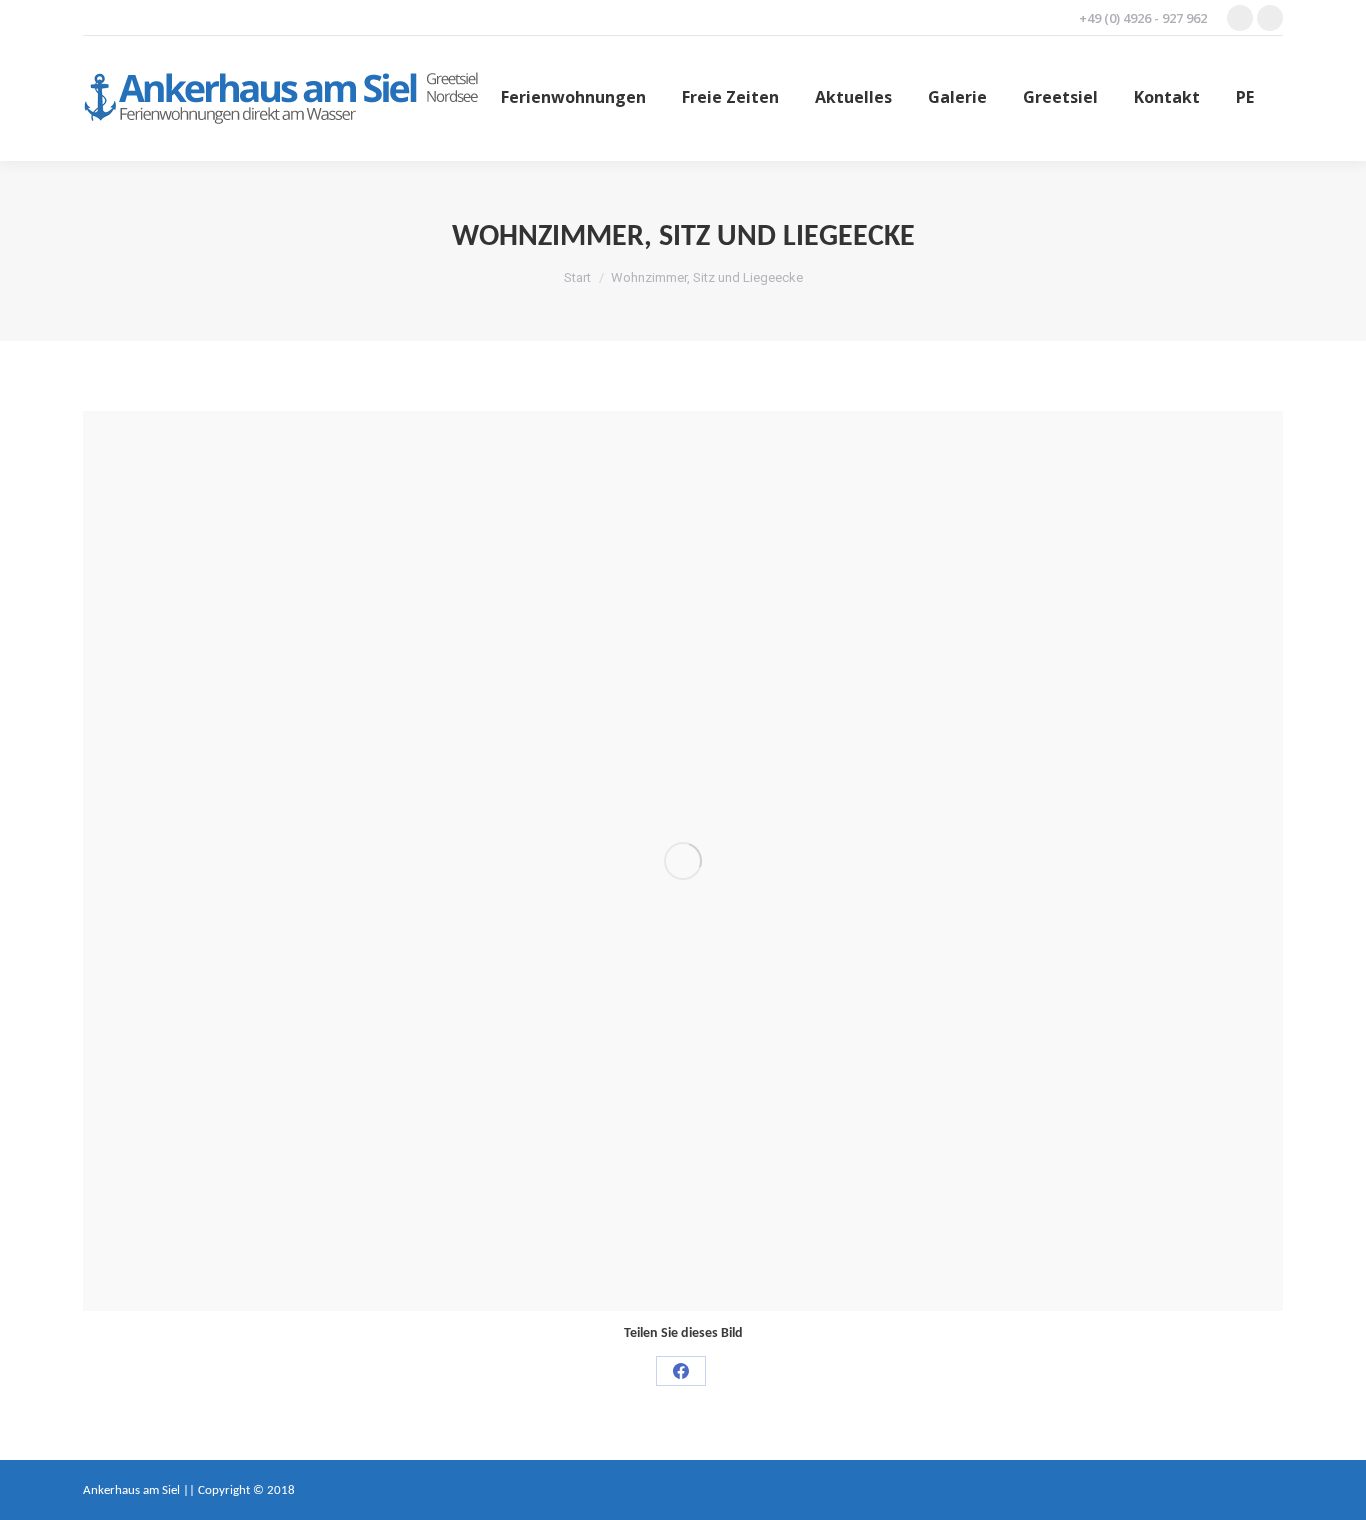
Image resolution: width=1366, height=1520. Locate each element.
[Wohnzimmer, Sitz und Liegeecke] (683, 861)
